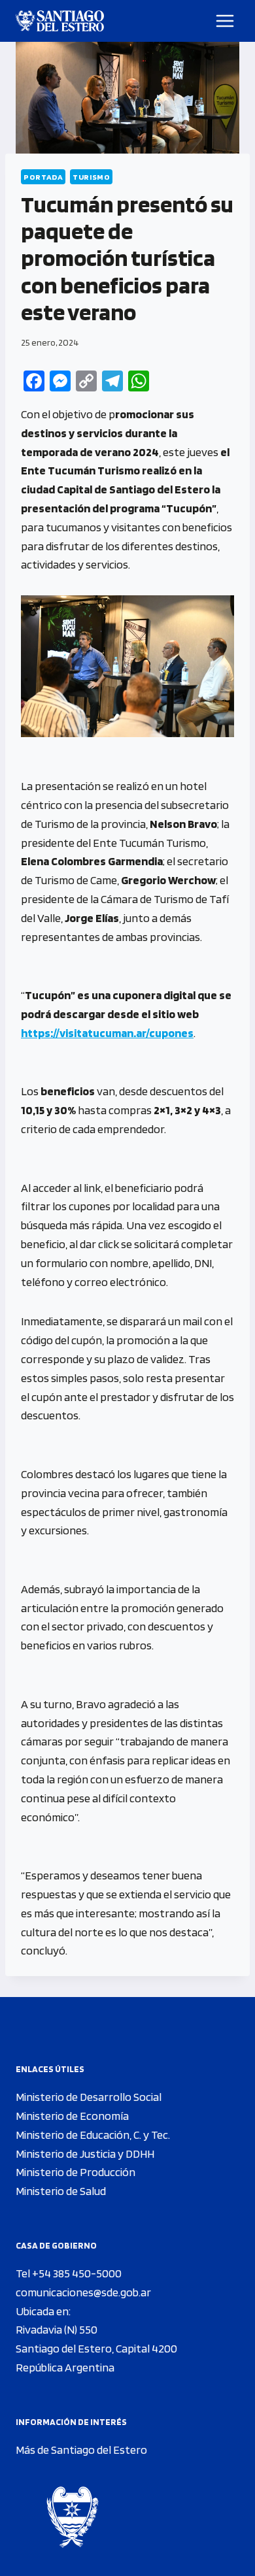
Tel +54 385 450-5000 (69, 2273)
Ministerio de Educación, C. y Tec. (93, 2135)
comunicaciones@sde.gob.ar (83, 2292)
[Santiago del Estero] (60, 21)
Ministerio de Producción (76, 2172)
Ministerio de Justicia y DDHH (85, 2154)
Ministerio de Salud (61, 2191)
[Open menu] (225, 21)
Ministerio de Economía (72, 2116)
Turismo (91, 177)
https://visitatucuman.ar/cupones (107, 1033)
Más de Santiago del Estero (81, 2450)
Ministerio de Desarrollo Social (89, 2097)
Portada (43, 177)
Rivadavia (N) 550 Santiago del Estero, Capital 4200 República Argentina (96, 2348)
